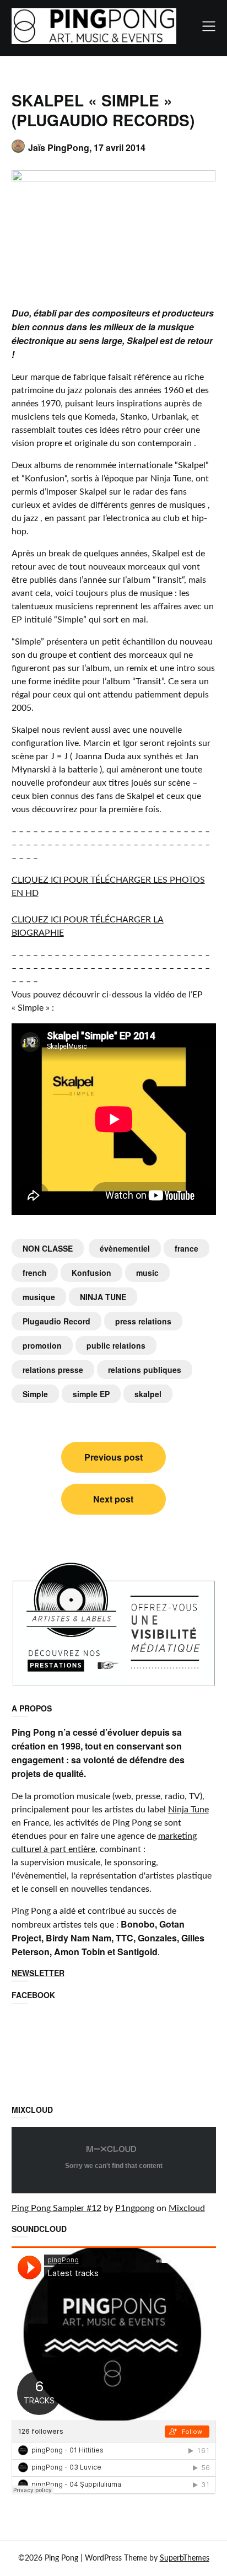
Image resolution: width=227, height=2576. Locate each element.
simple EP (91, 1394)
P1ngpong (135, 2208)
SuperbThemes (185, 2558)
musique (39, 1297)
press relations (143, 1321)
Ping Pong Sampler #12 (56, 2208)
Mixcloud (187, 2208)
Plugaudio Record (56, 1321)
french (35, 1273)
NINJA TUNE (103, 1297)
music (147, 1273)
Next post (113, 1499)
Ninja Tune (188, 1810)
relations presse (53, 1370)
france (187, 1248)
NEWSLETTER (38, 1973)
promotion (42, 1345)
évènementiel (125, 1248)
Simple (35, 1394)
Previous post (113, 1457)
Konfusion (91, 1273)
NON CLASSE (48, 1248)
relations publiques (145, 1370)
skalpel (148, 1394)
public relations (116, 1345)
